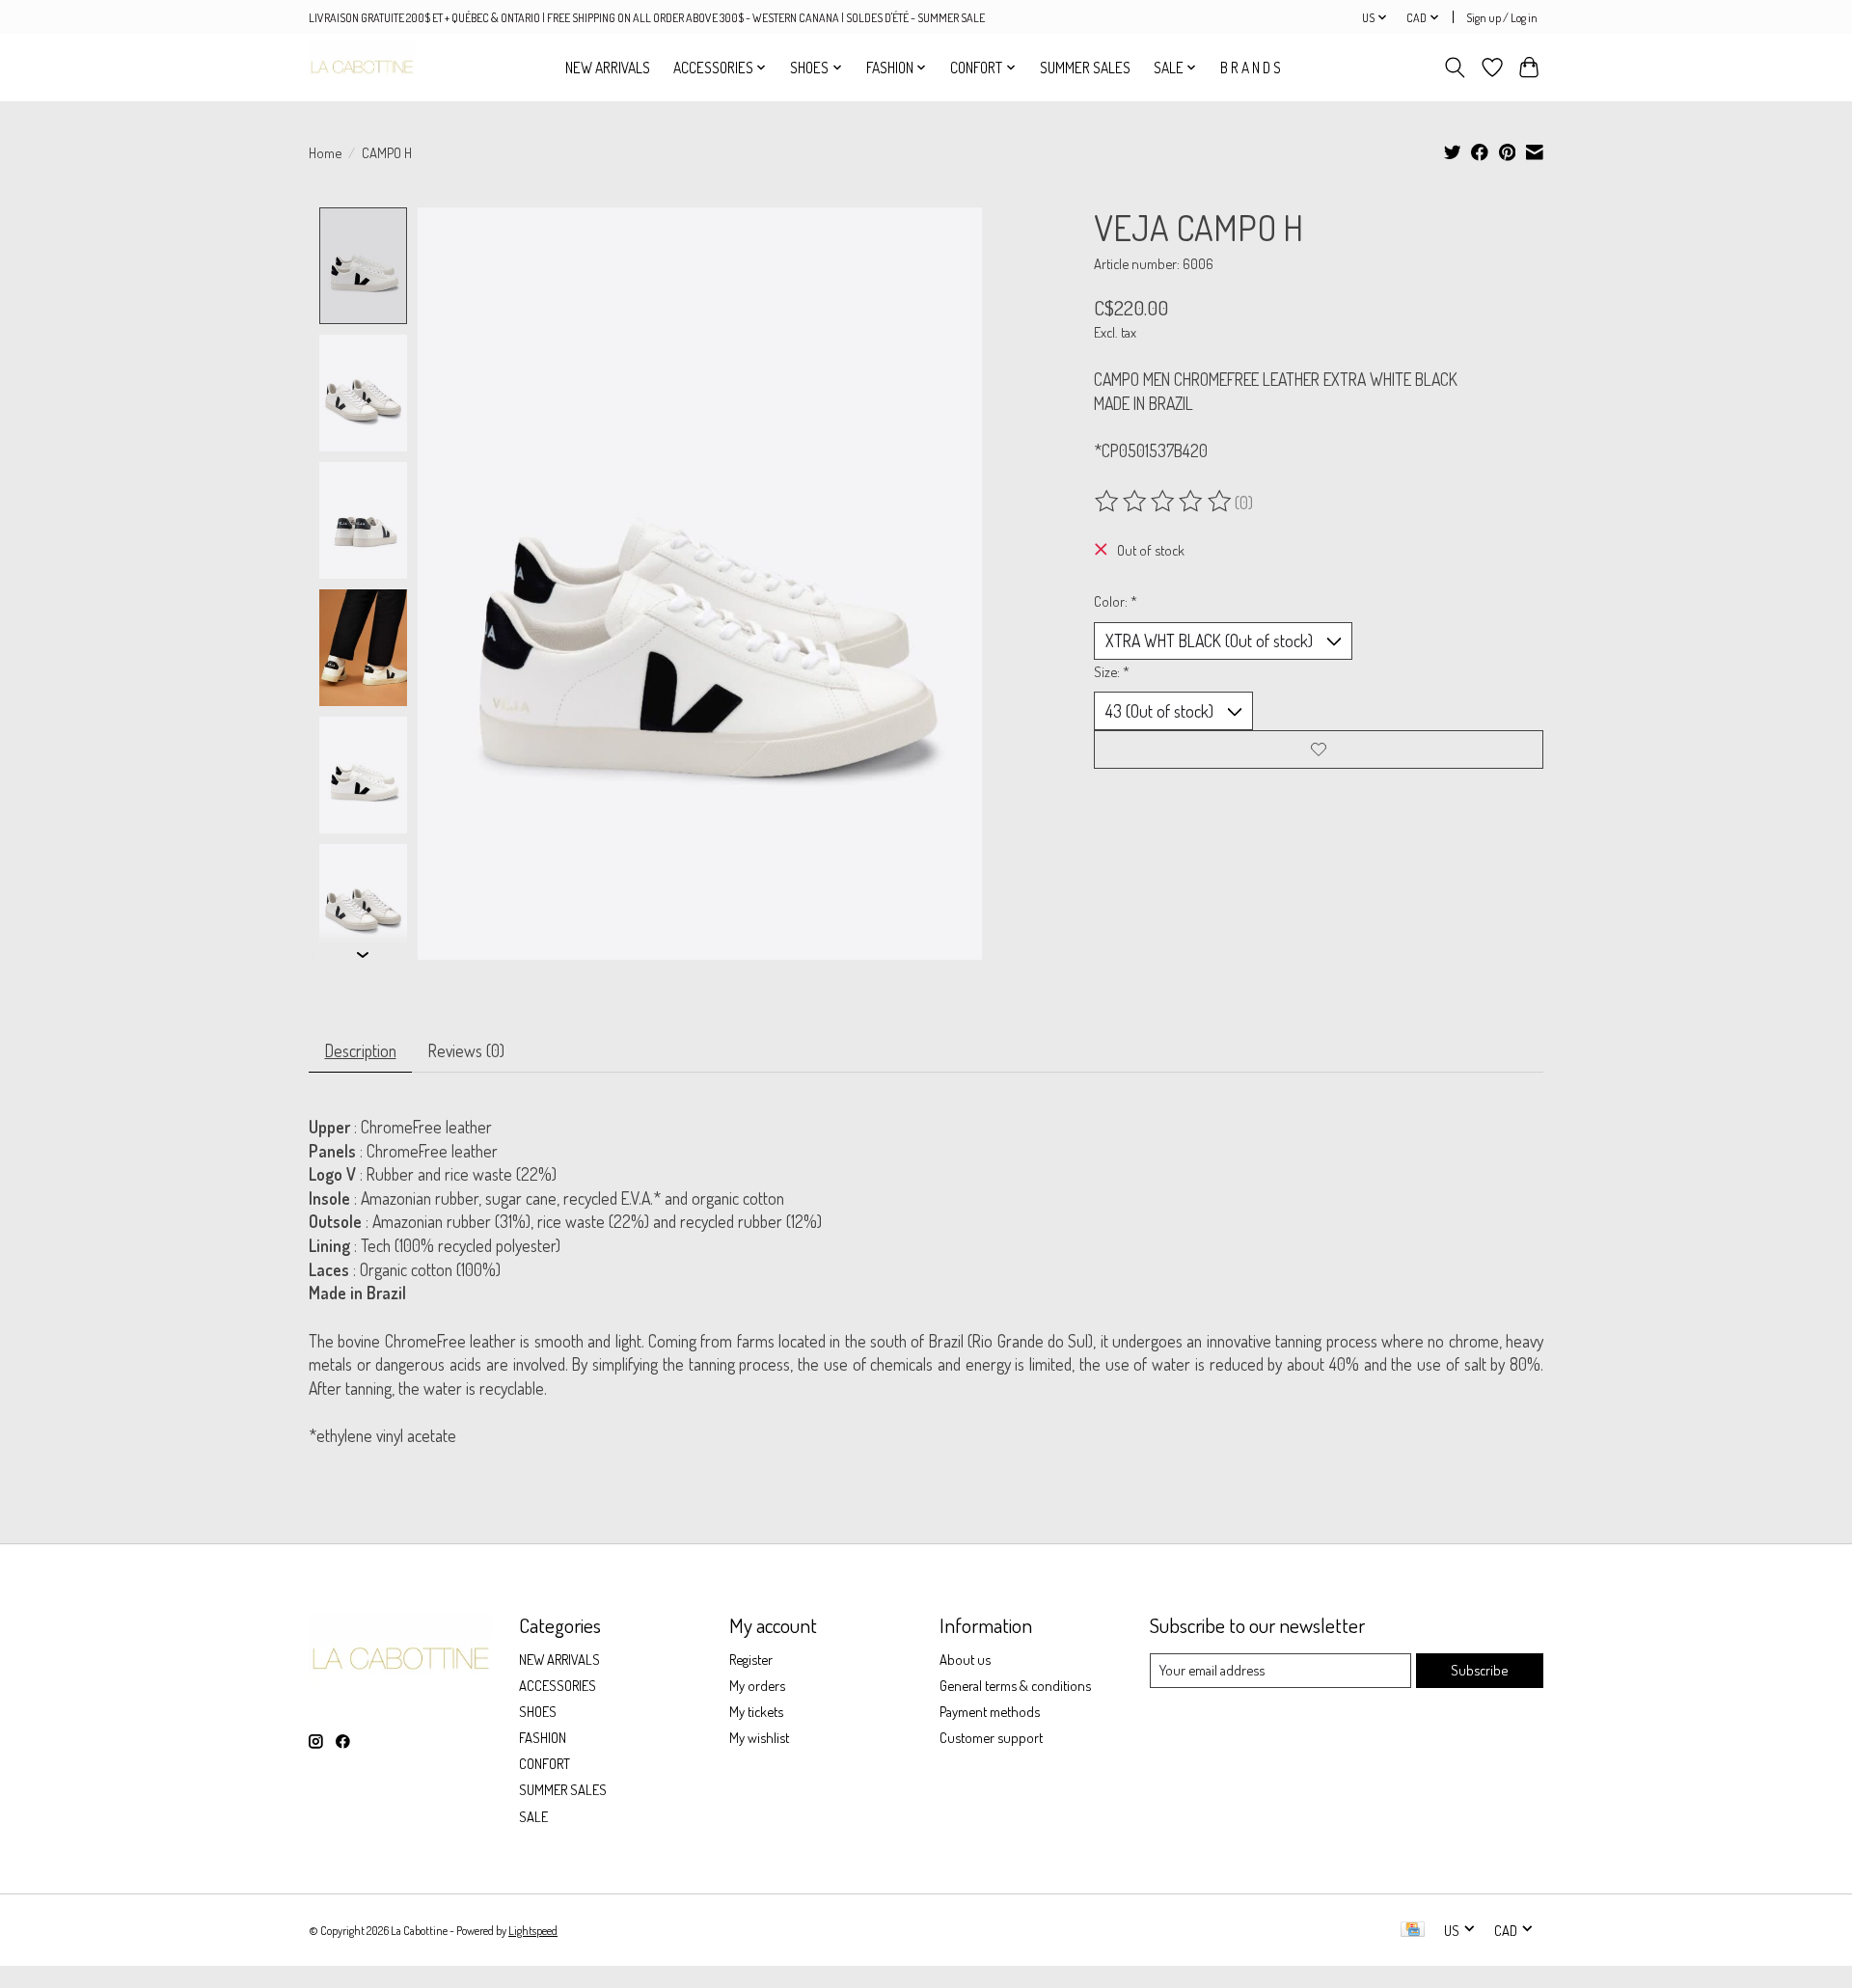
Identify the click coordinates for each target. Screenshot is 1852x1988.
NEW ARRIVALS (608, 68)
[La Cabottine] (362, 67)
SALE (533, 1816)
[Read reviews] (1164, 502)
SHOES (538, 1711)
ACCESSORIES (558, 1685)
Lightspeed (533, 1930)
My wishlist (759, 1737)
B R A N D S (1251, 68)
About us (965, 1659)
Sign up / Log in (1502, 17)
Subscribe (1479, 1670)
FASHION (543, 1737)
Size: (1112, 671)
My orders (757, 1685)
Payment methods (990, 1711)
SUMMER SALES (1085, 68)
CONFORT (545, 1763)
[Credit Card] (1413, 1931)
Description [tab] (361, 1050)
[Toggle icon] (1455, 68)
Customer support (991, 1737)
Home (325, 152)
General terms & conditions (1015, 1685)
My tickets (756, 1711)
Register (751, 1659)
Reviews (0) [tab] (466, 1050)
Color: (1116, 601)
